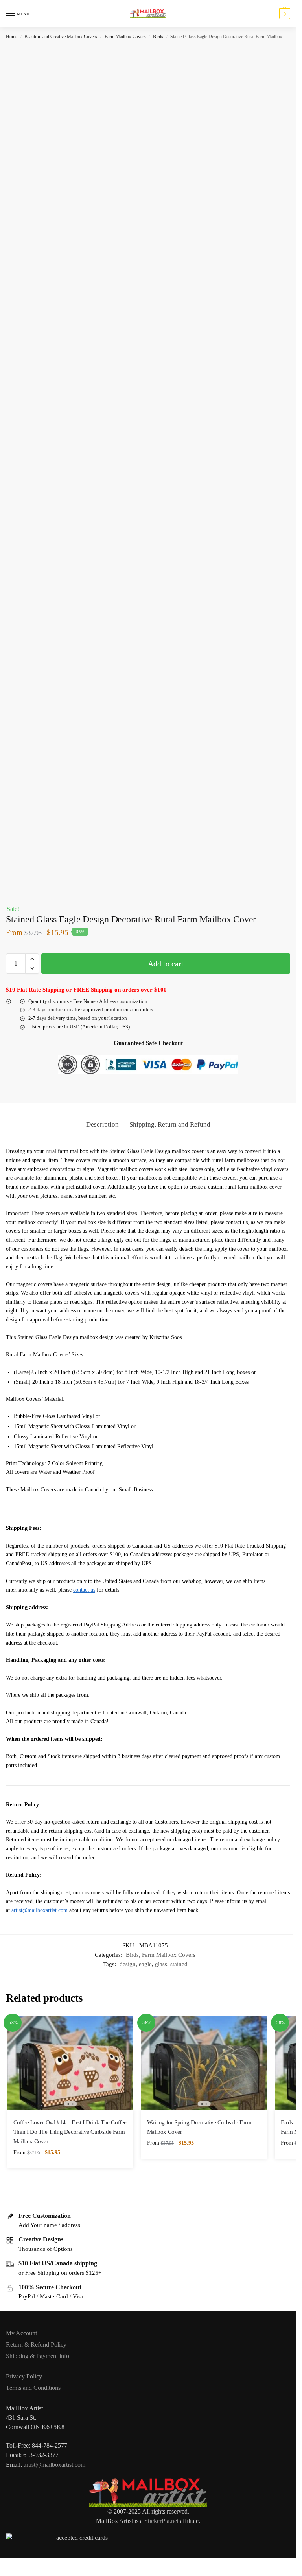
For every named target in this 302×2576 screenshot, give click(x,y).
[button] (284, 14)
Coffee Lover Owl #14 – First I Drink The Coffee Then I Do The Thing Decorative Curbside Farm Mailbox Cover (70, 2132)
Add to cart (166, 964)
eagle (145, 1964)
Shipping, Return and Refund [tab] (170, 1124)
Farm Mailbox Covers (125, 37)
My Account (21, 2333)
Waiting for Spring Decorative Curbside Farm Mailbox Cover (199, 2127)
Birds (158, 37)
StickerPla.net (161, 2521)
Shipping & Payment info (38, 2356)
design (128, 1964)
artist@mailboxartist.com (40, 1910)
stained (179, 1964)
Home (12, 37)
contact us (84, 1590)
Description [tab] (102, 1124)
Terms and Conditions (33, 2388)
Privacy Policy (24, 2376)
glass (161, 1964)
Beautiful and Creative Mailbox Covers (61, 37)
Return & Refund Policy (36, 2345)
